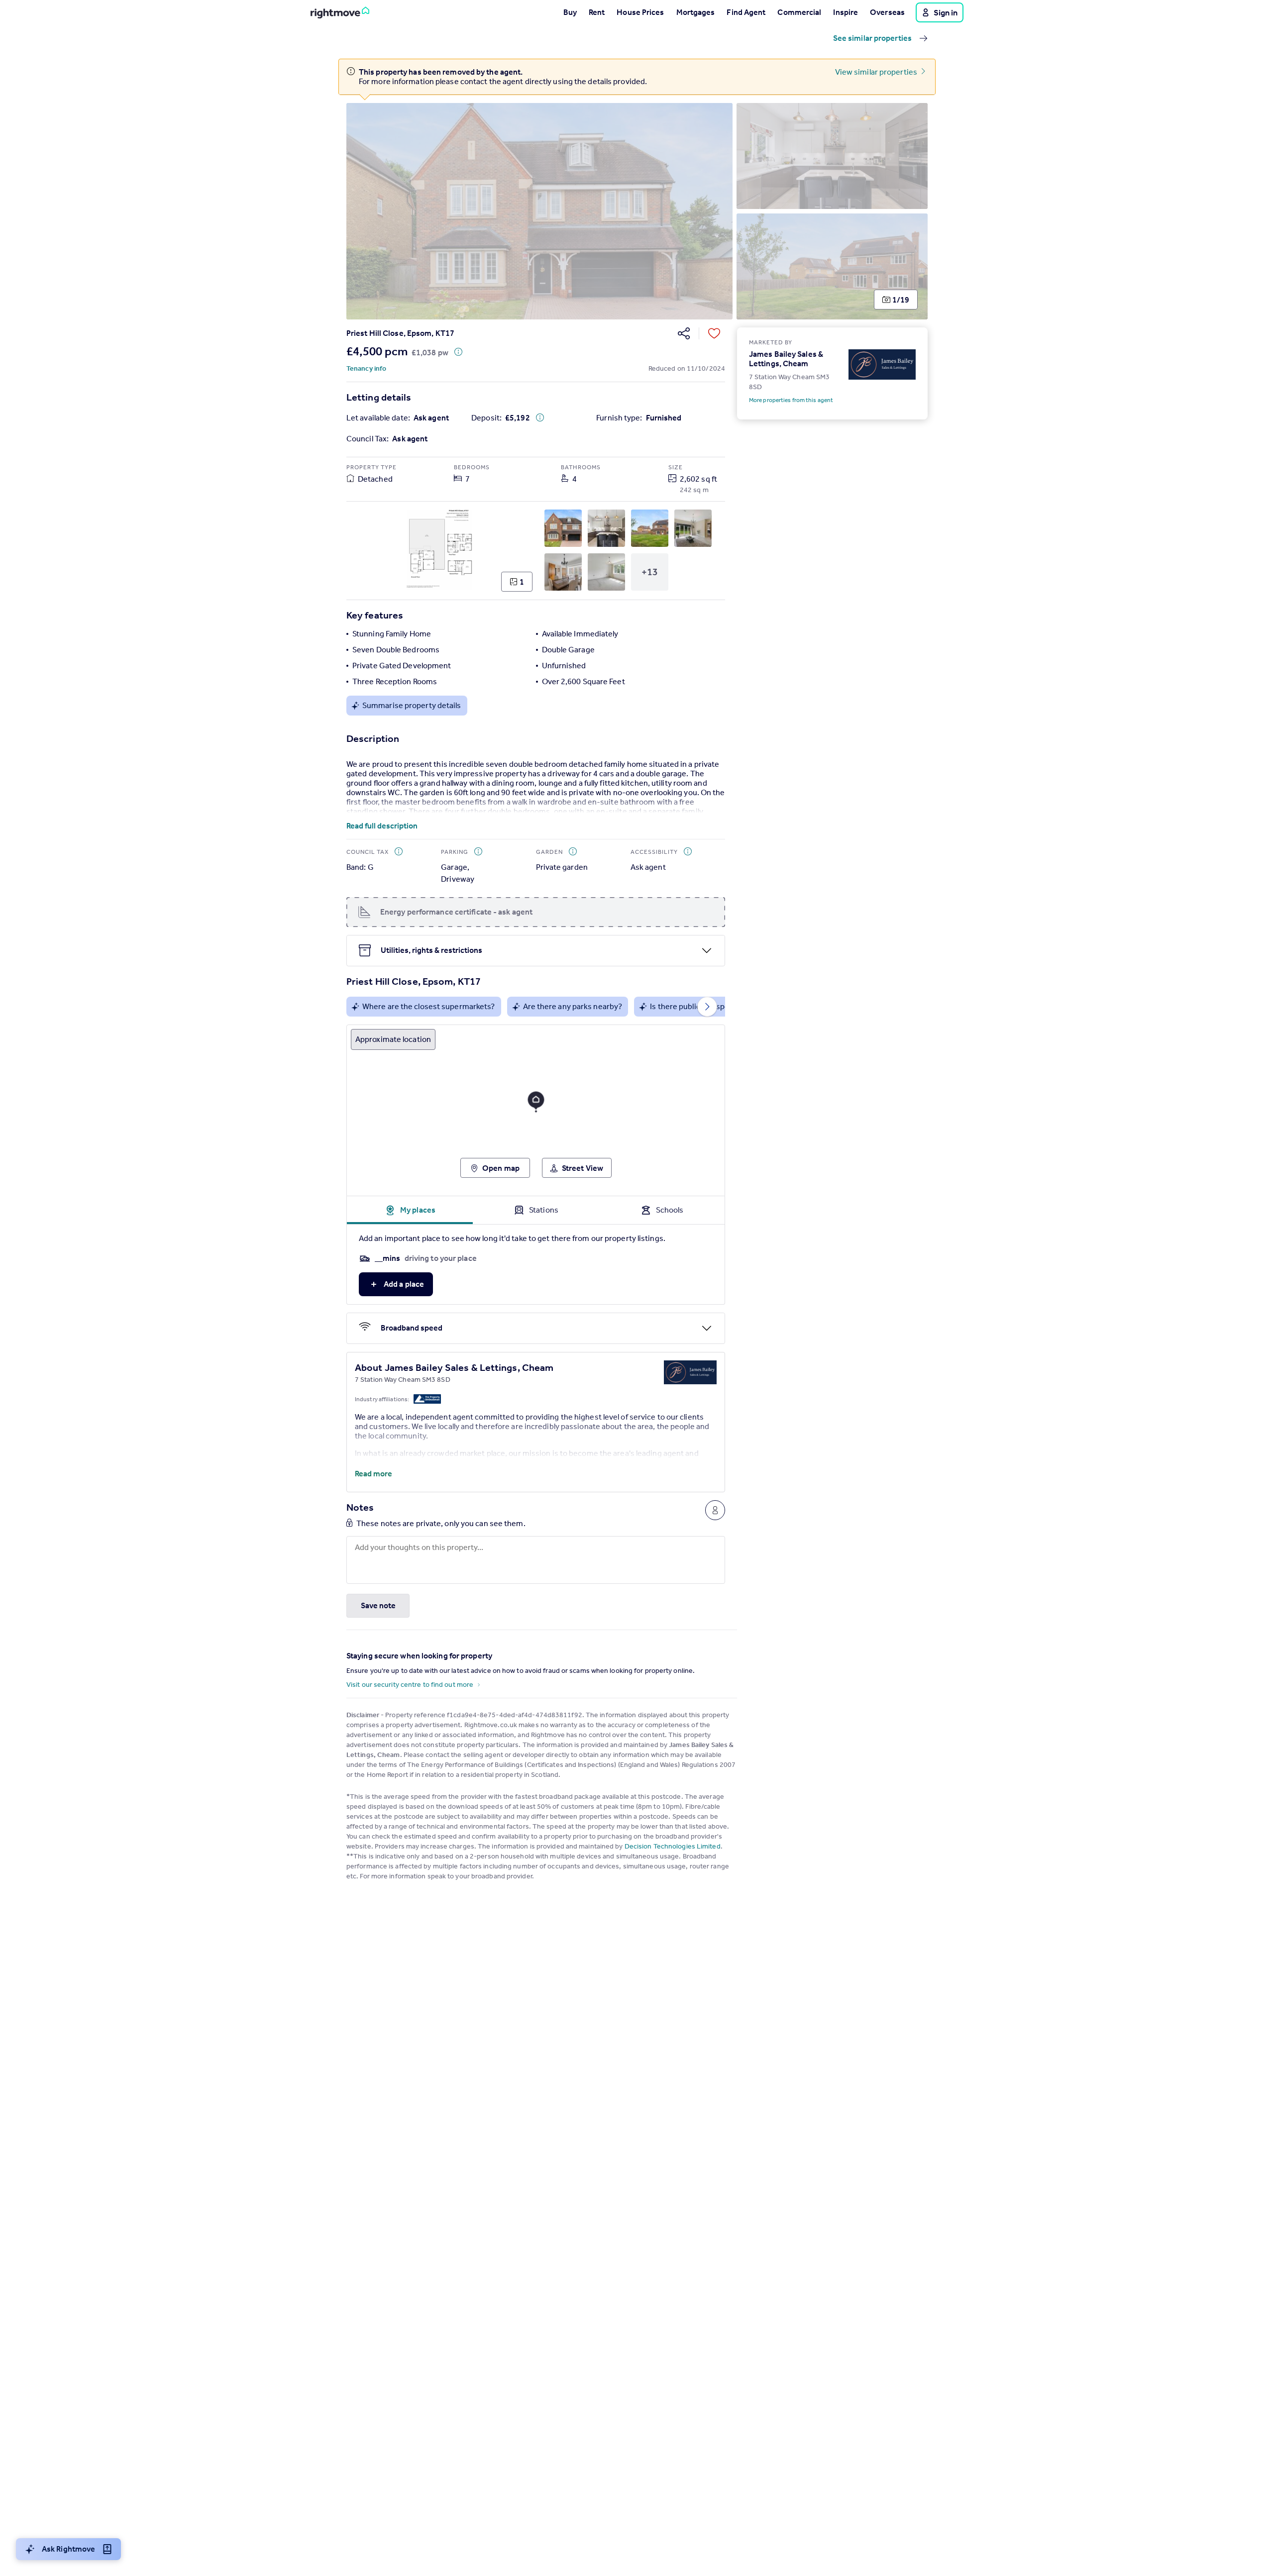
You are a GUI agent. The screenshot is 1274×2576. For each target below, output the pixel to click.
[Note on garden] (573, 851)
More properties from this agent (791, 400)
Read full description (382, 826)
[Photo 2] (832, 156)
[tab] (410, 1210)
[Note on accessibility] (688, 851)
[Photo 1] (539, 211)
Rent (597, 12)
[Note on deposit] (540, 417)
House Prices (640, 12)
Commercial (799, 12)
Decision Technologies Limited (673, 1846)
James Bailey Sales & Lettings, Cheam (786, 359)
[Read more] (536, 810)
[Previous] (362, 211)
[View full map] (536, 1107)
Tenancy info (366, 368)
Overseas (887, 12)
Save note (378, 1605)
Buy (570, 12)
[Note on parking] (478, 851)
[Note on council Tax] (399, 851)
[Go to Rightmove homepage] (340, 12)
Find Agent (746, 12)
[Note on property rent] (458, 352)
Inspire (846, 12)
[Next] (912, 211)
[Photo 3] (832, 266)
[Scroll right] (707, 1007)
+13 (650, 572)
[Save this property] (714, 333)
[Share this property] (684, 333)
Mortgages (696, 12)
